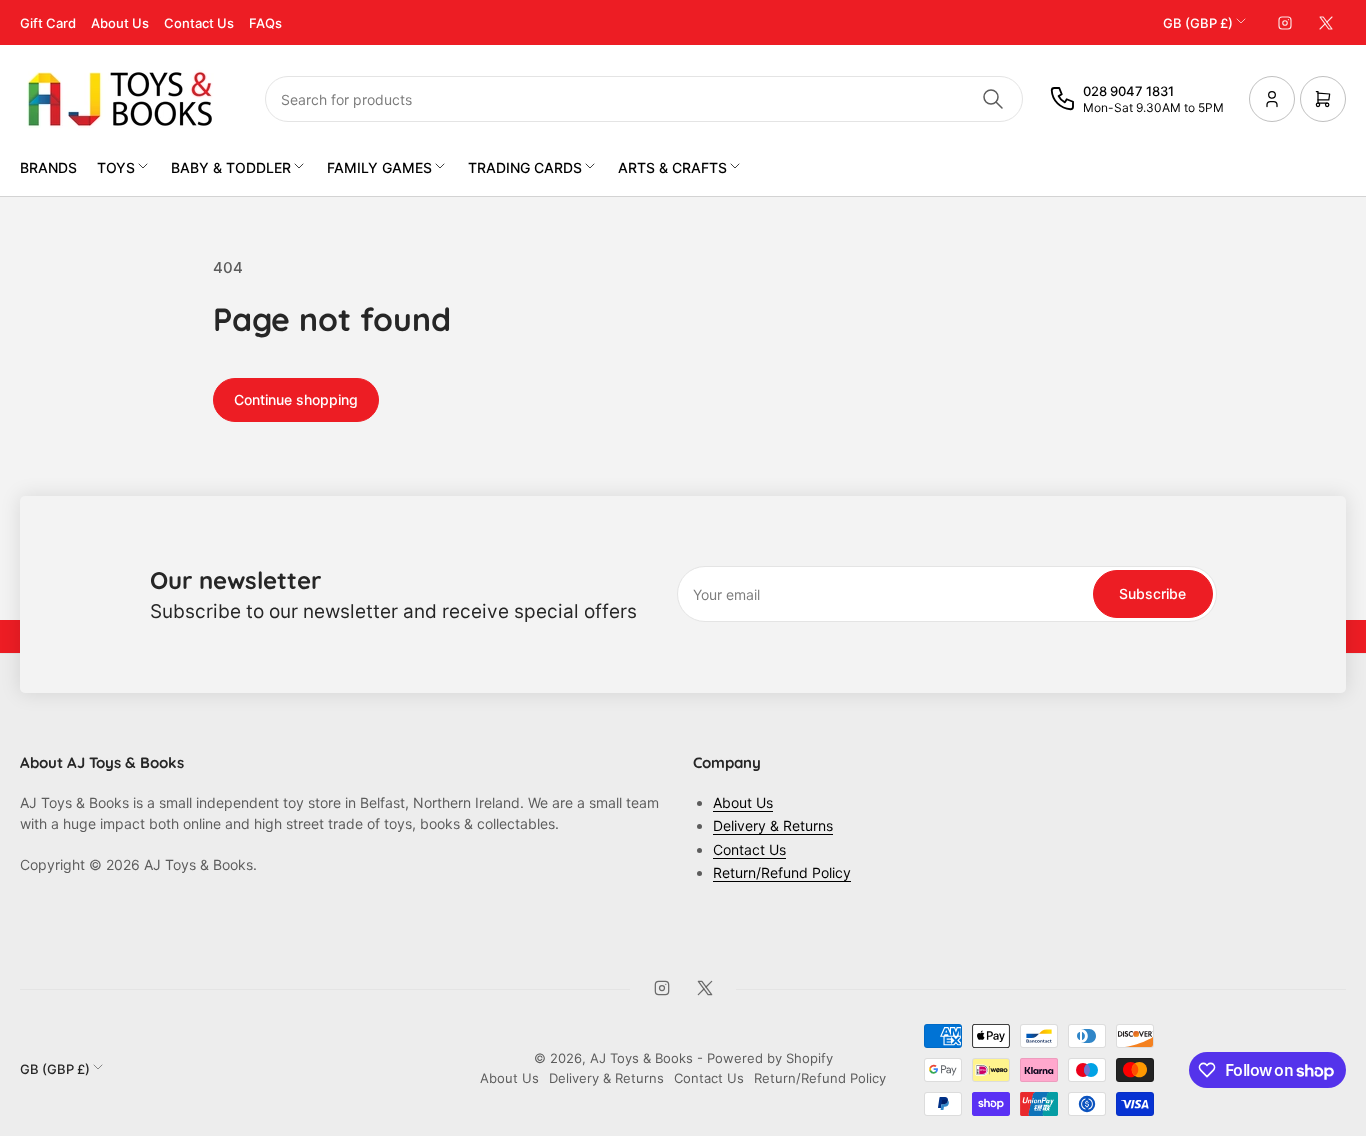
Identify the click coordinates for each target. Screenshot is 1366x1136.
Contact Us (199, 23)
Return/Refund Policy (782, 872)
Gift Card (48, 23)
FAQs (265, 23)
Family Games (379, 167)
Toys (116, 167)
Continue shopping (296, 399)
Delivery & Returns (773, 825)
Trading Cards (525, 167)
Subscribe (1152, 593)
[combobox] (644, 99)
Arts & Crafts (672, 167)
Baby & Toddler (231, 167)
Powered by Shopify (770, 1058)
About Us (120, 23)
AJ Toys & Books (641, 1058)
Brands (48, 167)
